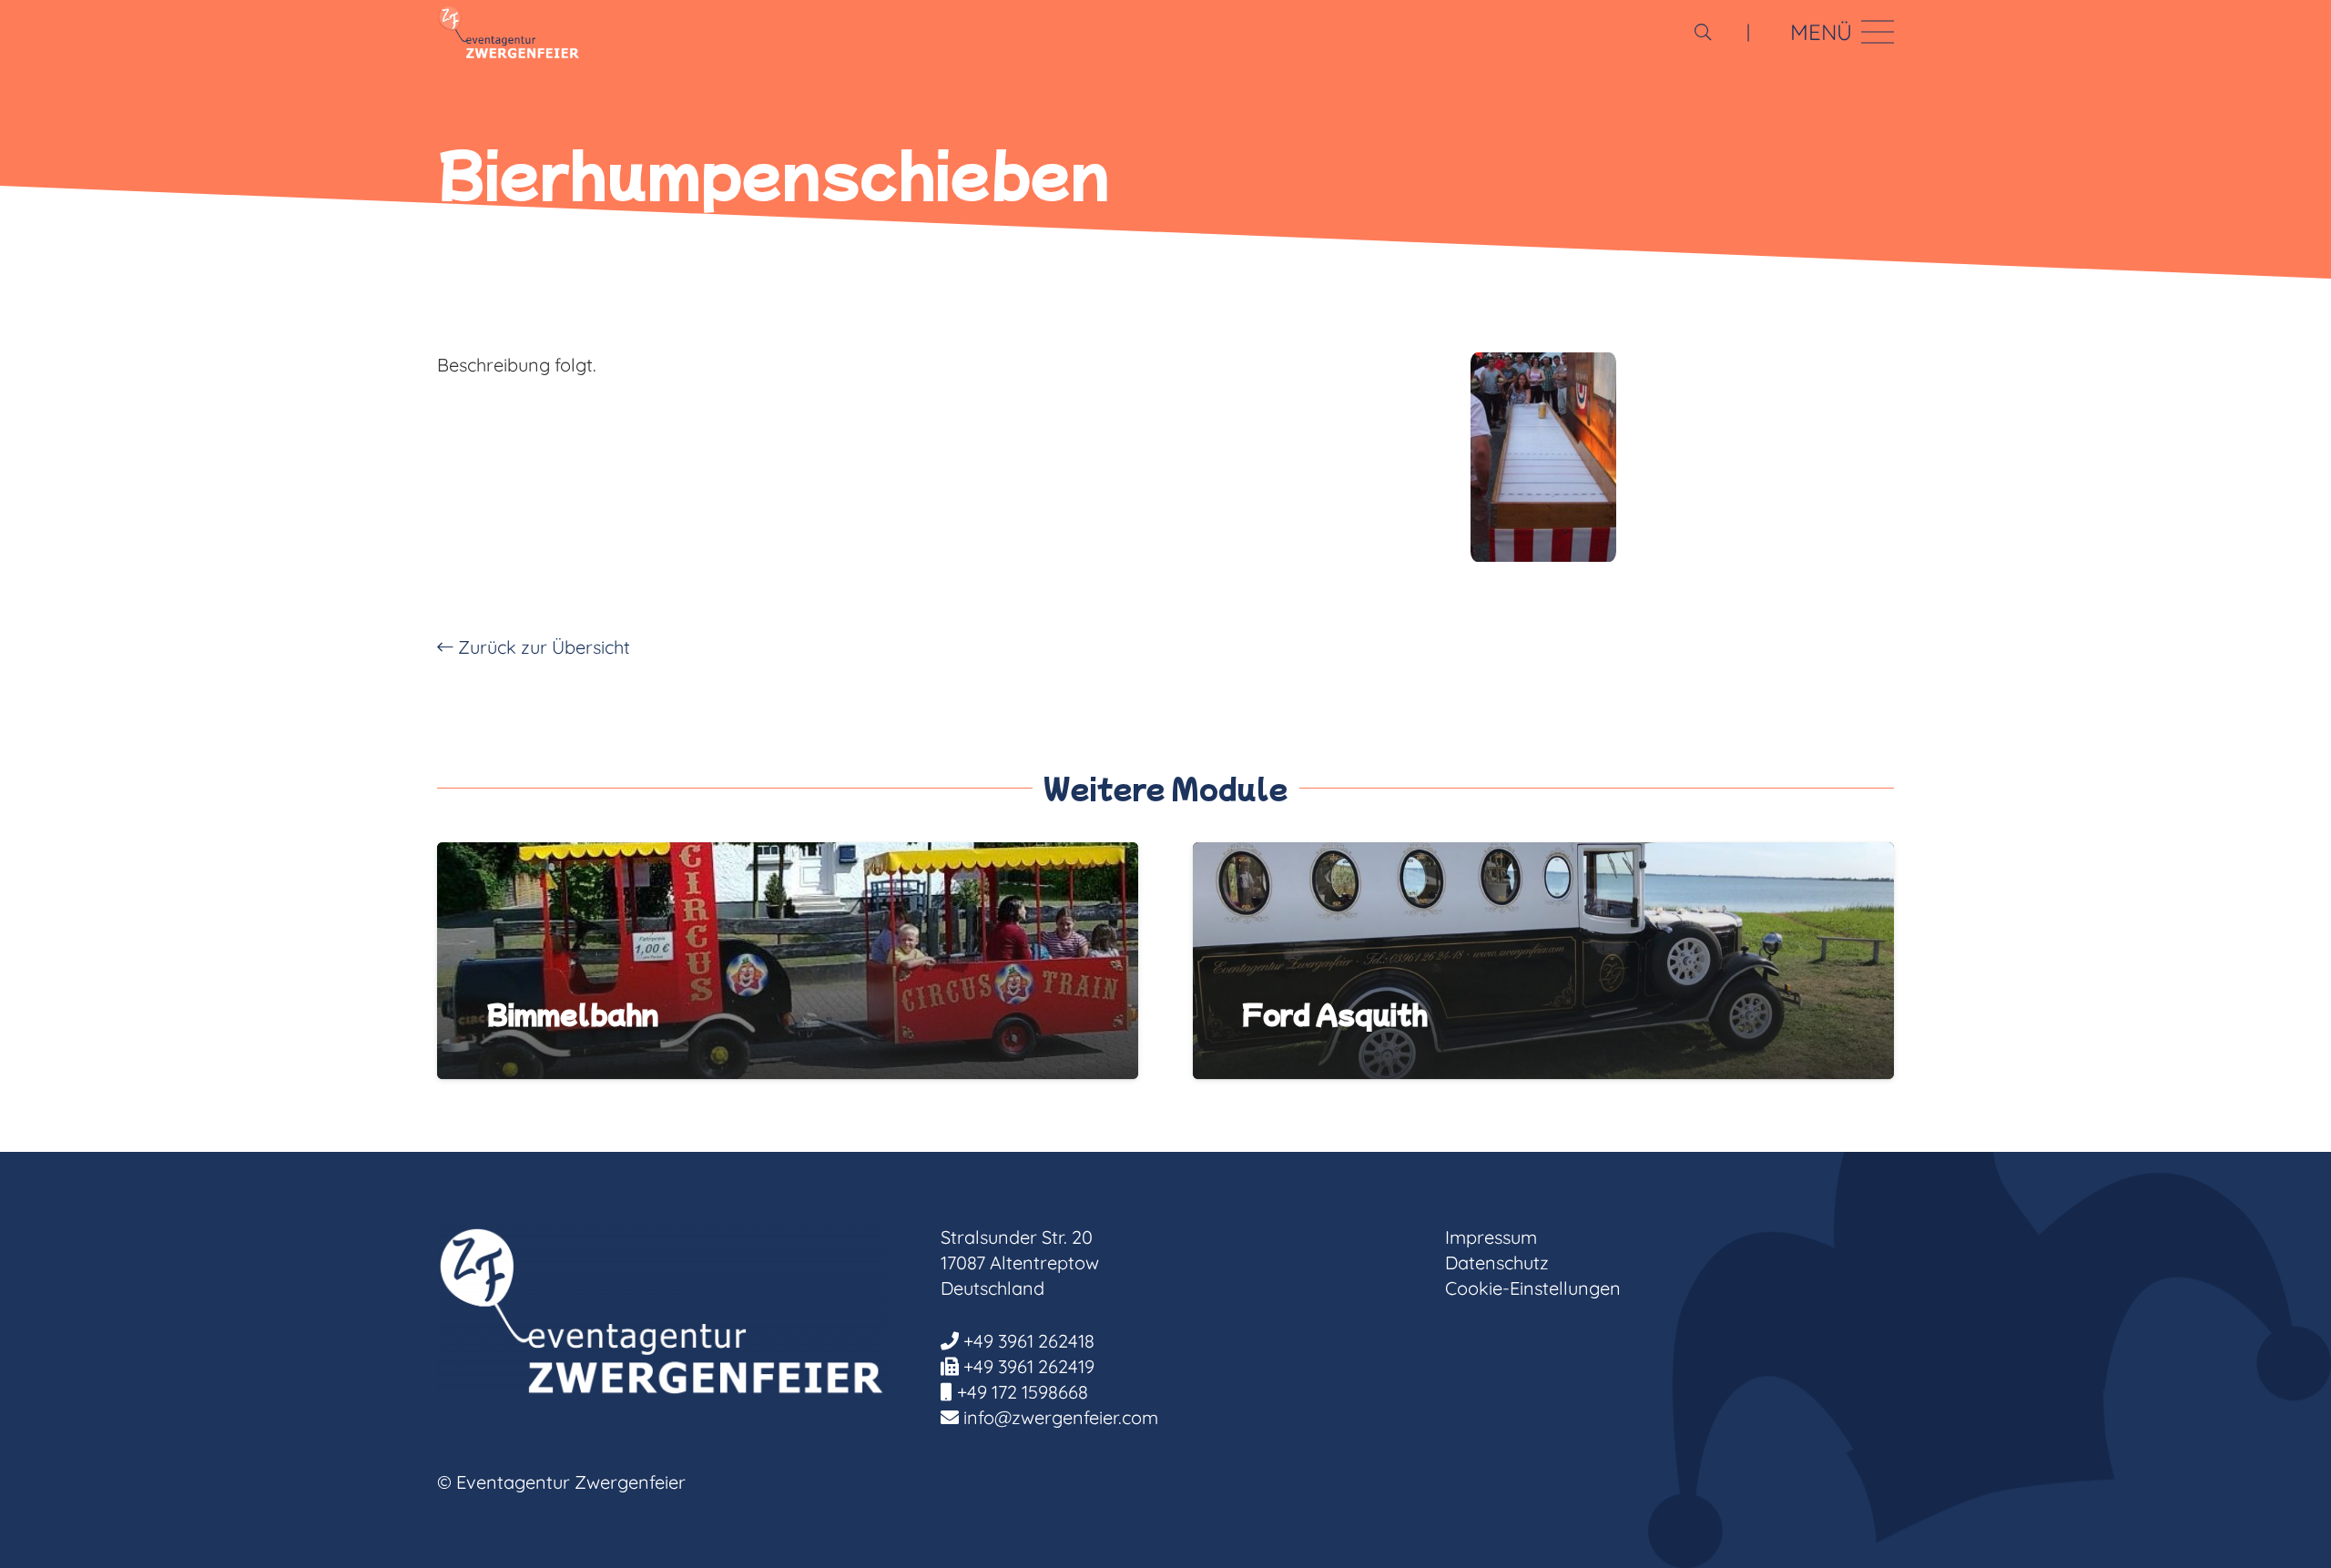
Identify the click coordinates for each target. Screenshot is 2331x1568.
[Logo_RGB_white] (509, 32)
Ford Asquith (1335, 1013)
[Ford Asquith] (1543, 855)
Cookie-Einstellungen (1533, 1288)
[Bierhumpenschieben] (1543, 457)
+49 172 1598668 (1023, 1392)
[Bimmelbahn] (788, 855)
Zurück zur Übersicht (542, 647)
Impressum (1491, 1237)
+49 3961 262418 (1029, 1341)
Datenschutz (1497, 1263)
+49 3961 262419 (1029, 1366)
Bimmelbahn (573, 1013)
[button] (1703, 32)
